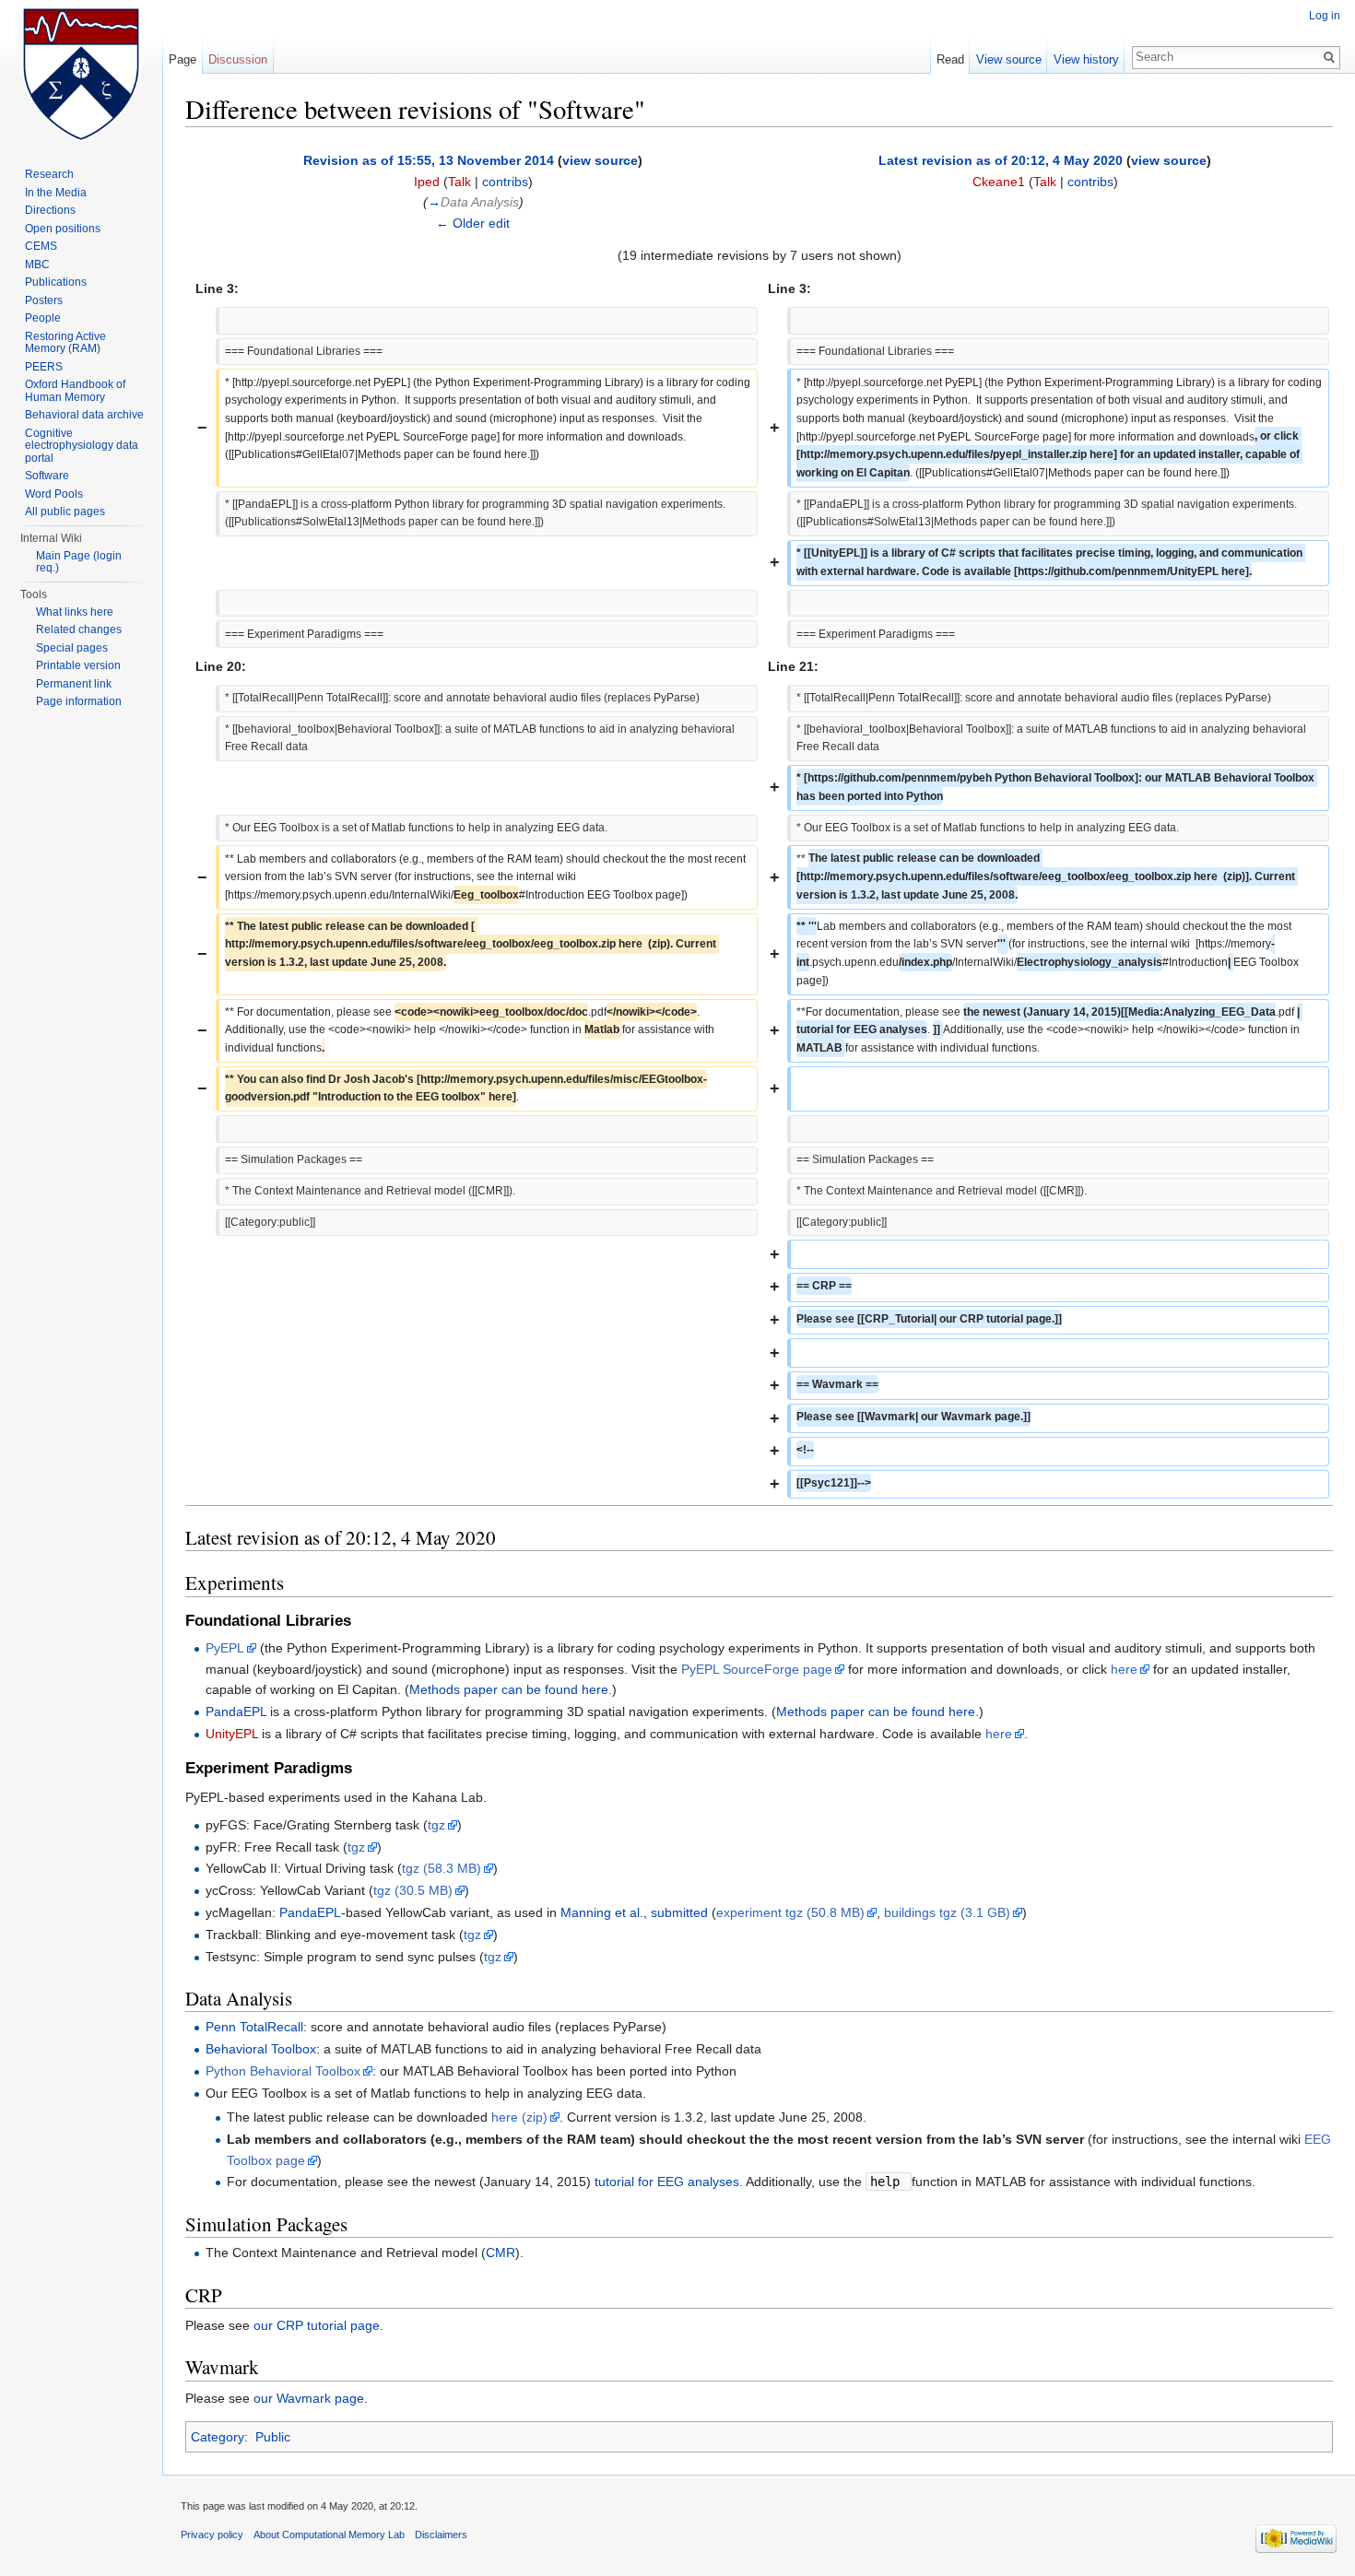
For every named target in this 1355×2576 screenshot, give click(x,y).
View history (1086, 59)
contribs (505, 182)
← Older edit (473, 223)
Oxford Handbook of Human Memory (75, 391)
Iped (427, 182)
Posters (44, 300)
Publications (56, 282)
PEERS (44, 367)
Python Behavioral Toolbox (283, 2071)
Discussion (238, 59)
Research (49, 174)
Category (218, 2437)
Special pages (72, 648)
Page (183, 59)
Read (950, 59)
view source (600, 160)
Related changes (79, 629)
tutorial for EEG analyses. (668, 2182)
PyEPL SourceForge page (757, 1669)
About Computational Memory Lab (329, 2535)
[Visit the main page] (81, 74)
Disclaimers (441, 2535)
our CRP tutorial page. (318, 2325)
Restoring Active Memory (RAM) (65, 343)
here (1124, 1669)
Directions (50, 210)
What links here (75, 612)
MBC (37, 265)
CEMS (41, 246)
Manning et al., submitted (634, 1912)
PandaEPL (236, 1711)
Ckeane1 (999, 182)
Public (273, 2437)
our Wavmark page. (311, 2398)
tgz (436, 1825)
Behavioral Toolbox (261, 2049)
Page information (79, 701)
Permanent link (74, 684)
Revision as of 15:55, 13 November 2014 (429, 160)
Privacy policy (212, 2535)
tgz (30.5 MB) (413, 1890)
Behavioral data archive (84, 415)
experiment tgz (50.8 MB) (790, 1912)
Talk (460, 182)
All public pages (65, 512)
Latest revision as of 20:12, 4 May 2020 (1001, 160)
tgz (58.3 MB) (442, 1868)
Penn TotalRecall (254, 2027)
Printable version (78, 665)
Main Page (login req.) (79, 562)
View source (1009, 59)
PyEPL (225, 1648)
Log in (1325, 16)
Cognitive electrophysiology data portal (82, 446)
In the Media (56, 193)
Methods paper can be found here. (511, 1689)
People (43, 318)
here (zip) (519, 2117)
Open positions (63, 229)
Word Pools (54, 494)
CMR (501, 2253)
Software (47, 476)
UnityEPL (232, 1734)
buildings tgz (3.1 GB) (947, 1912)
